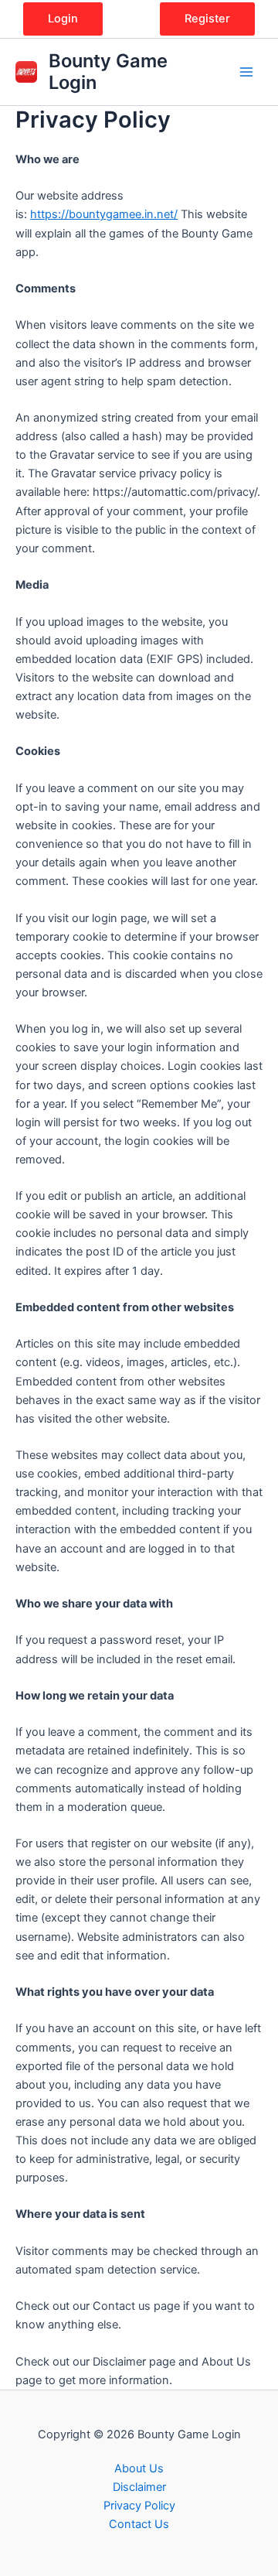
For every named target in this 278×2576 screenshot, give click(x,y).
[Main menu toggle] (246, 72)
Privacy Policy (139, 2506)
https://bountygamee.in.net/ (104, 214)
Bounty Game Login (108, 72)
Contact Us (139, 2524)
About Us (139, 2468)
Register (207, 19)
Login (63, 19)
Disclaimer (139, 2487)
